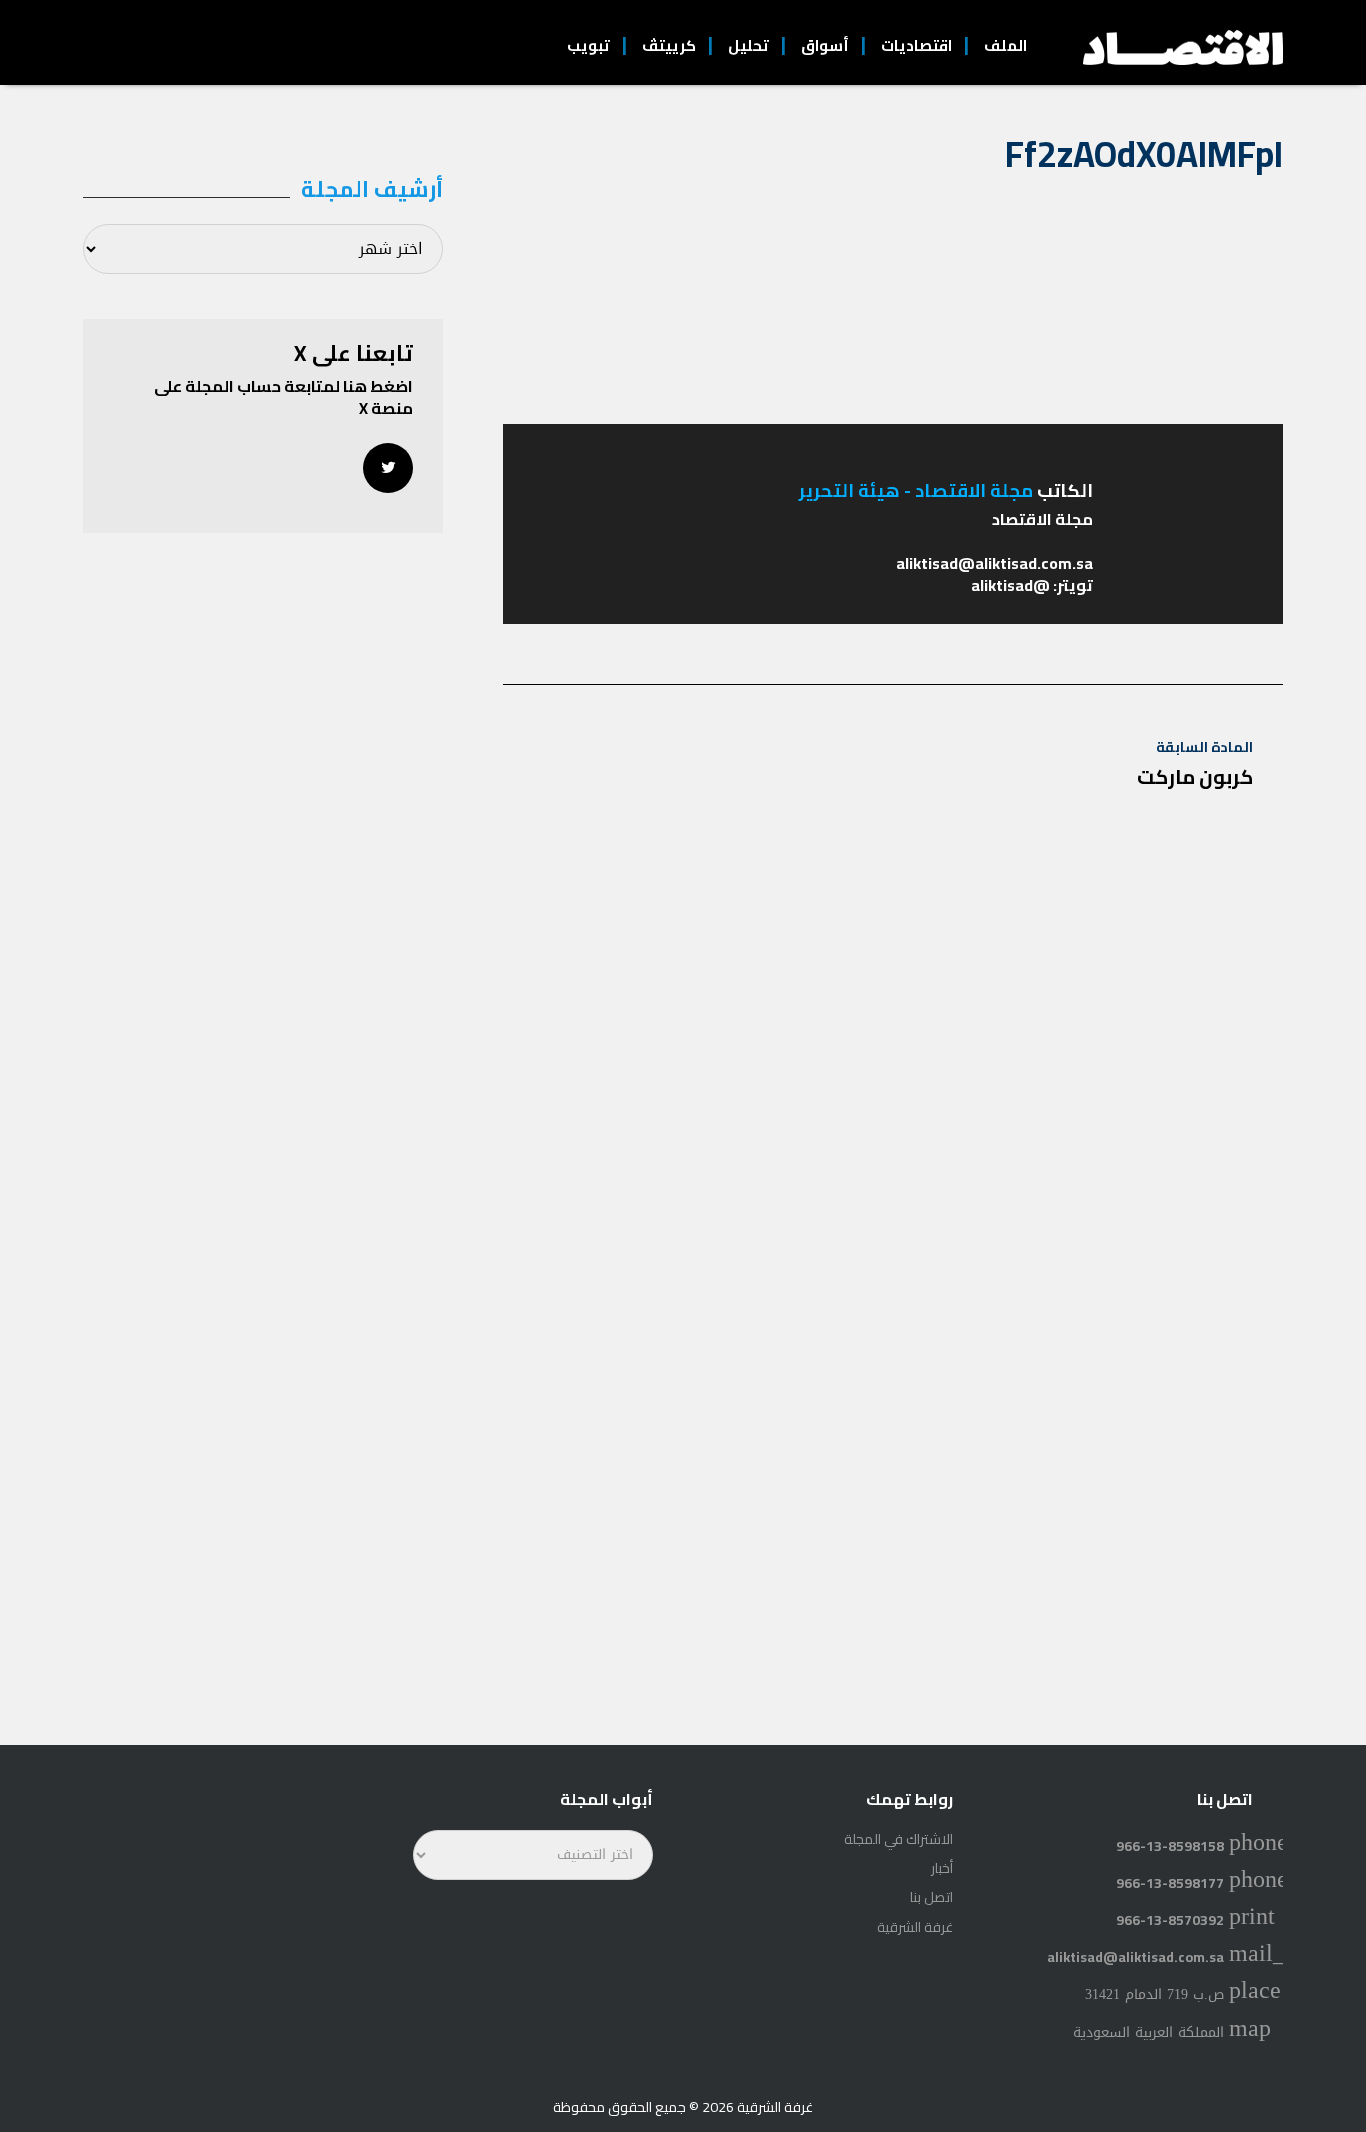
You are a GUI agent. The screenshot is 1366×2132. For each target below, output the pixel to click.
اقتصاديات (916, 45)
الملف (1005, 45)
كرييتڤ (669, 45)
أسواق (825, 45)
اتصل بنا (931, 1897)
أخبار (942, 1868)
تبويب (588, 45)
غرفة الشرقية (915, 1927)
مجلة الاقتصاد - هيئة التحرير (916, 490)
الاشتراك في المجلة (898, 1839)
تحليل (748, 45)
